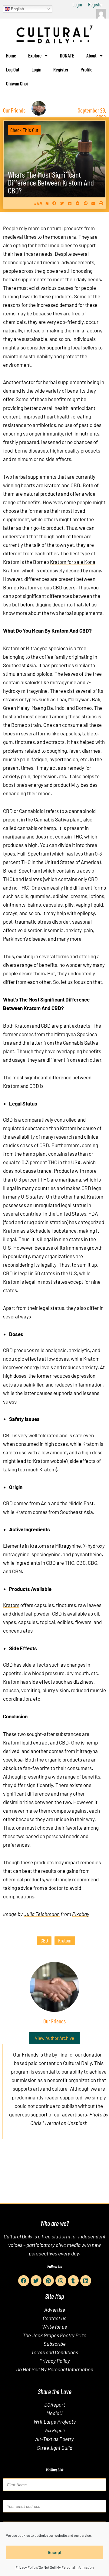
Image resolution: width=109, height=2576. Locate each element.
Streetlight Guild (55, 2448)
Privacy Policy (55, 2361)
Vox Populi (54, 2430)
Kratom (11, 1605)
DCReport (55, 2404)
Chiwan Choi (17, 83)
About (91, 55)
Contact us (54, 2318)
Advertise (55, 2310)
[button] (54, 203)
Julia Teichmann (42, 1914)
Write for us (54, 2327)
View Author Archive (54, 2038)
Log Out (13, 69)
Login (77, 4)
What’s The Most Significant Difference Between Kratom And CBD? (51, 182)
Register (96, 4)
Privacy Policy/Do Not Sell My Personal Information (54, 2567)
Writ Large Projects (55, 2422)
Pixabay (81, 1914)
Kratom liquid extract (26, 1742)
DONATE (67, 55)
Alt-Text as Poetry (54, 2439)
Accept (55, 2552)
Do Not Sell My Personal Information (55, 2369)
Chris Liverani (45, 2123)
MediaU (54, 2413)
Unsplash (77, 2123)
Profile (86, 69)
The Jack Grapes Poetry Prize (54, 2335)
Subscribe (55, 2344)
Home (11, 55)
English (17, 9)
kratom (65, 1940)
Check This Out (24, 130)
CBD (44, 1940)
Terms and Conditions (55, 2352)
